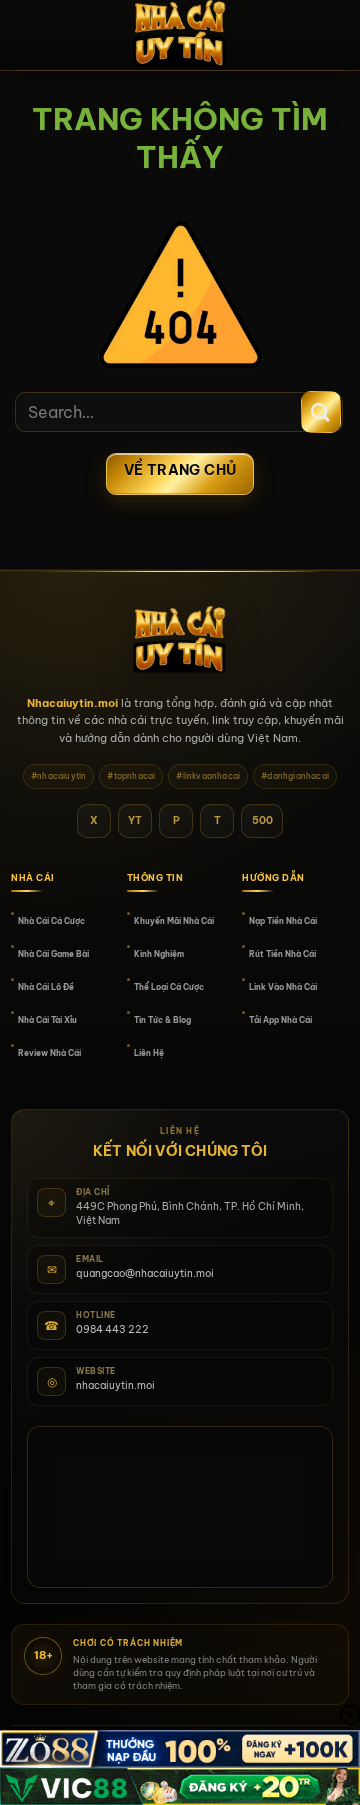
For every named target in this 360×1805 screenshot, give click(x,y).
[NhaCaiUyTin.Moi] (180, 35)
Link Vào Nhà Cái (283, 987)
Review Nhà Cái (49, 1053)
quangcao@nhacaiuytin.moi (145, 1273)
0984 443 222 (112, 1329)
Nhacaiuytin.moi (72, 703)
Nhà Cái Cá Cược (51, 921)
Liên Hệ (149, 1053)
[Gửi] (321, 412)
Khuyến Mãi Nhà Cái (174, 921)
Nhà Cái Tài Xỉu (47, 1020)
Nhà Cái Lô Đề (46, 987)
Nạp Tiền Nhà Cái (283, 921)
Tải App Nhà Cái (280, 1020)
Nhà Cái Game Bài (53, 954)
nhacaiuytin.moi (115, 1385)
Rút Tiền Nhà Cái (282, 954)
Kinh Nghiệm (159, 954)
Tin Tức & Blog (162, 1020)
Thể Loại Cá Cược (169, 987)
